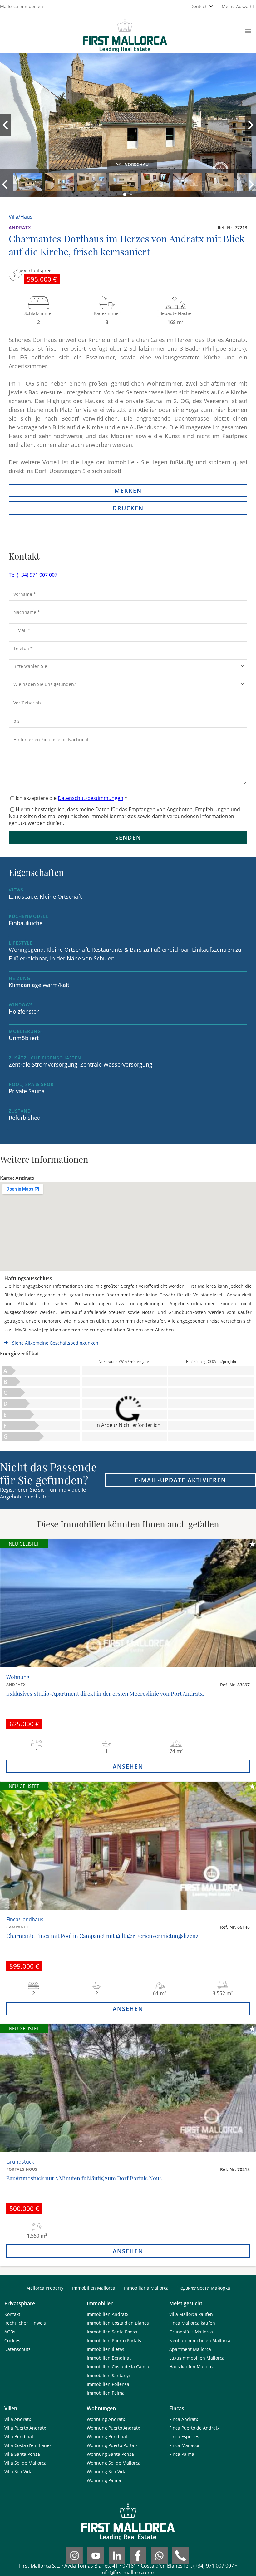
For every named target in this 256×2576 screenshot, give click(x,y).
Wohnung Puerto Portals (112, 2445)
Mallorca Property (45, 2288)
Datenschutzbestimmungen (91, 798)
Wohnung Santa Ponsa (110, 2454)
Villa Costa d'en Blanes (28, 2445)
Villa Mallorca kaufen (191, 2314)
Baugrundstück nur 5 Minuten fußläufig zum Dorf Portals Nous (84, 2178)
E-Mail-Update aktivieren (180, 1480)
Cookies (12, 2340)
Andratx (20, 227)
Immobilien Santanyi (108, 2375)
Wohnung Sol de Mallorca (114, 2463)
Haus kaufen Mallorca (192, 2367)
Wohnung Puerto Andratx (113, 2428)
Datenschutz (17, 2349)
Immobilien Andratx (108, 2314)
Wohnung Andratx (106, 2419)
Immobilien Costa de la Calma (118, 2367)
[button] (125, 195)
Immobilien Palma (106, 2393)
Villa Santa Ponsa (22, 2454)
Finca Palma (182, 2454)
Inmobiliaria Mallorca (146, 2288)
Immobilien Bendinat (109, 2358)
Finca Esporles (184, 2437)
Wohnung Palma (104, 2480)
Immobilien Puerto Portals (114, 2340)
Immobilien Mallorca (94, 2288)
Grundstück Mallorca (191, 2332)
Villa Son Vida (18, 2472)
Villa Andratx (18, 2419)
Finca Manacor (185, 2445)
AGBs (10, 2332)
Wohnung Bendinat (107, 2437)
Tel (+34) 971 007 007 (33, 575)
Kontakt (12, 2314)
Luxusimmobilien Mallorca (197, 2358)
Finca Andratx (184, 2419)
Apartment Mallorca (190, 2349)
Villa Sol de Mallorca (25, 2463)
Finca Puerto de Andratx (194, 2428)
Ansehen (128, 1766)
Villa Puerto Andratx (25, 2428)
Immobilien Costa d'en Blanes (118, 2323)
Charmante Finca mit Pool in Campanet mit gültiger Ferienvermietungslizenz (102, 1936)
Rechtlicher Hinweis (25, 2323)
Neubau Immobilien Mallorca (200, 2340)
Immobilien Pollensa (108, 2384)
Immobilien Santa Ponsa (112, 2332)
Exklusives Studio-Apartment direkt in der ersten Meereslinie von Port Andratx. (105, 1694)
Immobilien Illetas (106, 2349)
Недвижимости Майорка (204, 2288)
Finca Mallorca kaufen (192, 2323)
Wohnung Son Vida (107, 2472)
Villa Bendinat (19, 2437)
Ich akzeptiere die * (71, 798)
